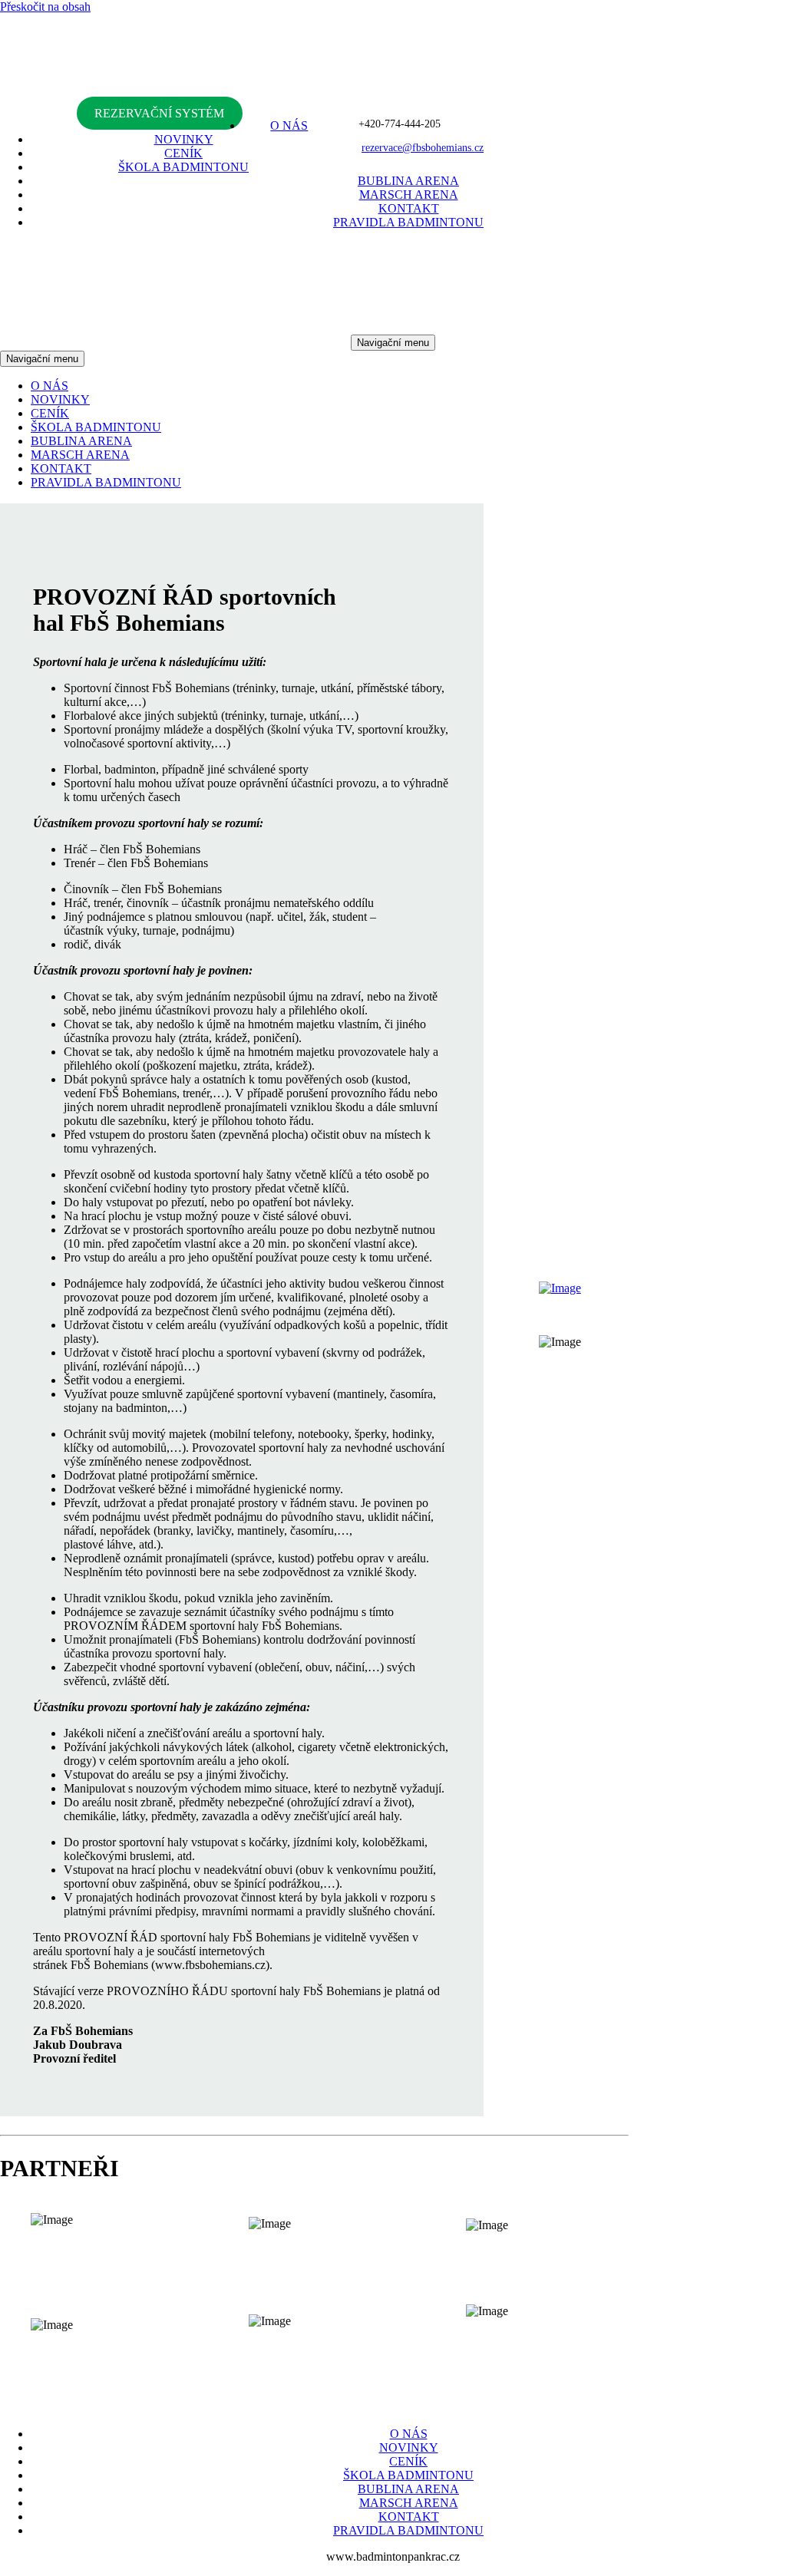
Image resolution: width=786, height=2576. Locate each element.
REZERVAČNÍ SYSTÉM (159, 113)
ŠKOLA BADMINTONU (183, 167)
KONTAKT (409, 208)
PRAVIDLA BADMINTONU (408, 222)
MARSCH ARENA (409, 195)
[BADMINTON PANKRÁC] (393, 99)
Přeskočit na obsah (45, 7)
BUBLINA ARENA (408, 181)
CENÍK (183, 153)
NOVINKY (184, 139)
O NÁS (289, 125)
